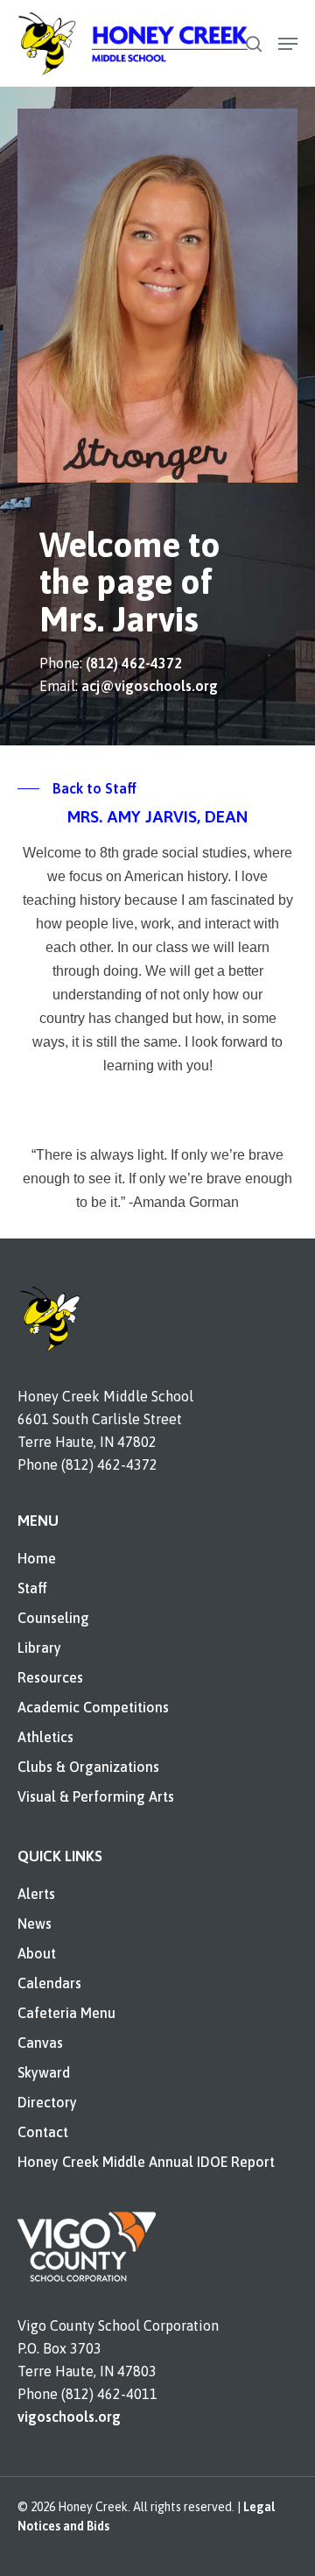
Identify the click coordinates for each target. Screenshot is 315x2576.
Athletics (45, 1737)
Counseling (53, 1618)
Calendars (49, 1983)
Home (37, 1558)
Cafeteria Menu (66, 2013)
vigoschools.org (69, 2417)
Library (39, 1648)
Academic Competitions (93, 1707)
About (37, 1953)
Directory (47, 2102)
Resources (50, 1677)
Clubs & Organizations (88, 1767)
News (35, 1923)
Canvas (40, 2043)
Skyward (44, 2072)
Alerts (36, 1894)
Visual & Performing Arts (96, 1796)
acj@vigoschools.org (150, 686)
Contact (43, 2132)
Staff (32, 1588)
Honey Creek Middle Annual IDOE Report (146, 2162)
